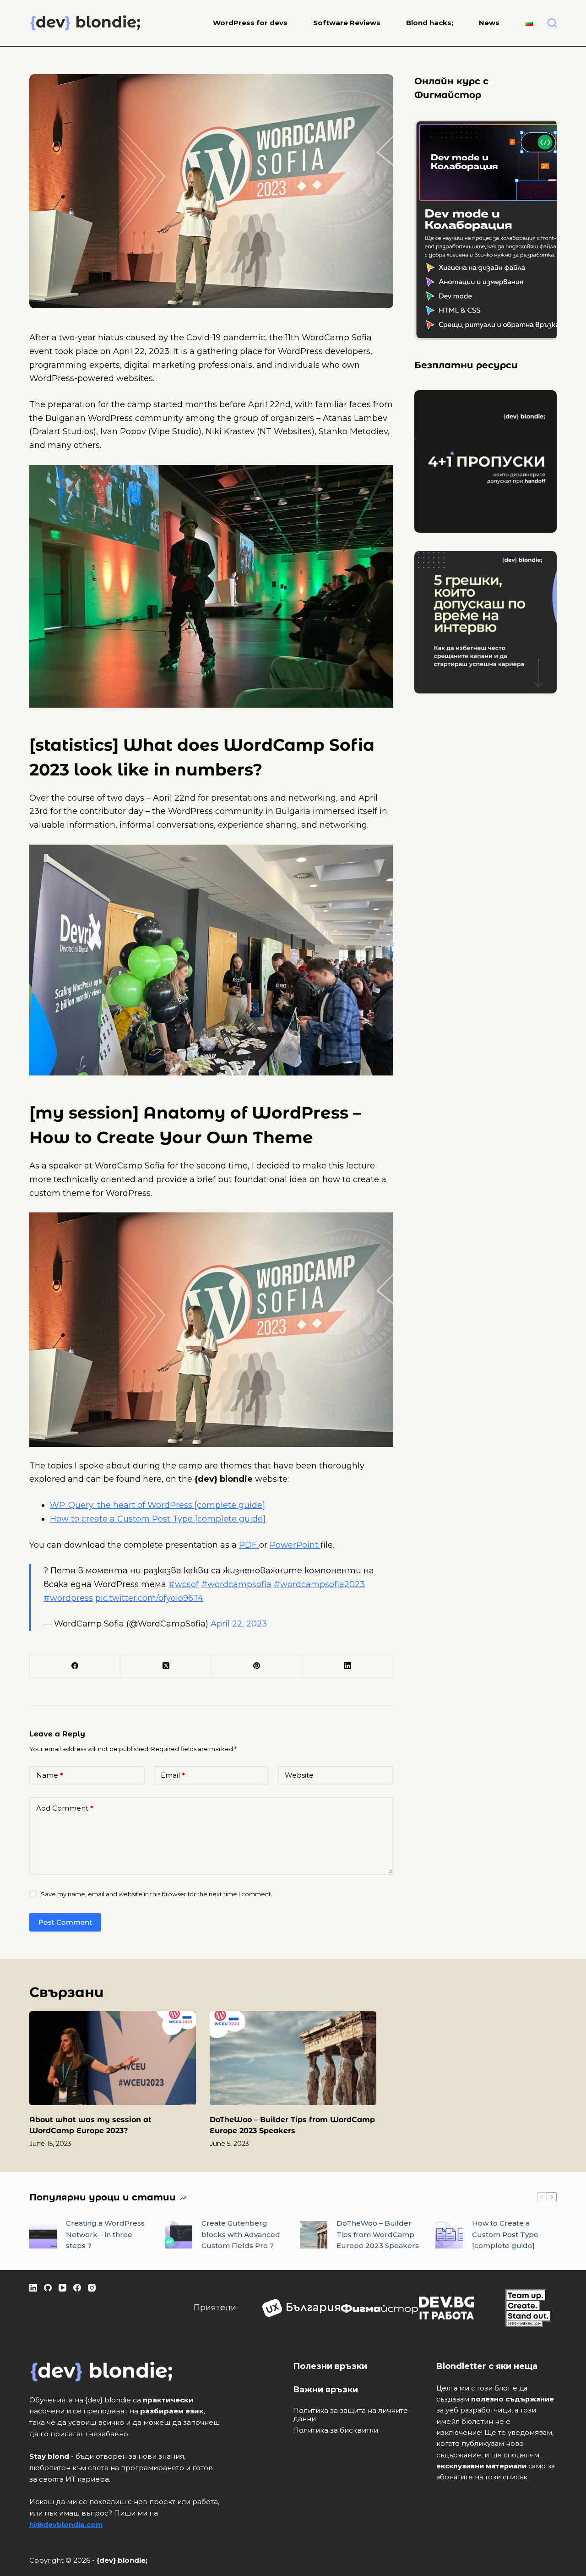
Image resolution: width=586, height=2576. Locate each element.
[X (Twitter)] (166, 1666)
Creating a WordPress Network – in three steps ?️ (105, 2235)
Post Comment (65, 1922)
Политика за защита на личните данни (350, 2415)
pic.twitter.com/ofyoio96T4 (149, 1598)
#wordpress (68, 1598)
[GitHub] (48, 2288)
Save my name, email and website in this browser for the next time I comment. (157, 1894)
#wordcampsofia (236, 1584)
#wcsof (184, 1584)
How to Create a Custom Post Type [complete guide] (505, 2235)
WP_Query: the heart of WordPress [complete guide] (157, 1505)
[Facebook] (75, 1666)
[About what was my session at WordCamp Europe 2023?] (113, 2058)
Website (299, 1775)
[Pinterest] (257, 1666)
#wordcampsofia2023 (319, 1584)
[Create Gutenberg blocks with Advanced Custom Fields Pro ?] (179, 2235)
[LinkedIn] (347, 1666)
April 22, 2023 (239, 1624)
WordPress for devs (250, 23)
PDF (249, 1545)
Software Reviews (347, 23)
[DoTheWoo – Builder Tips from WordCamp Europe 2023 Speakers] (293, 2058)
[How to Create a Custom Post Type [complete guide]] (449, 2235)
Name (50, 1775)
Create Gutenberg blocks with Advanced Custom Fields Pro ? (241, 2235)
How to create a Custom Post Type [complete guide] (158, 1519)
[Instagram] (92, 2288)
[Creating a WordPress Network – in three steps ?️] (43, 2235)
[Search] (552, 23)
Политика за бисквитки (336, 2430)
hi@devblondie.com (66, 2524)
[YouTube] (62, 2288)
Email (173, 1775)
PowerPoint (295, 1545)
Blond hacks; (430, 23)
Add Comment (65, 1808)
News (489, 23)
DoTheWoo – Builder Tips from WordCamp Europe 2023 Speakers (378, 2235)
